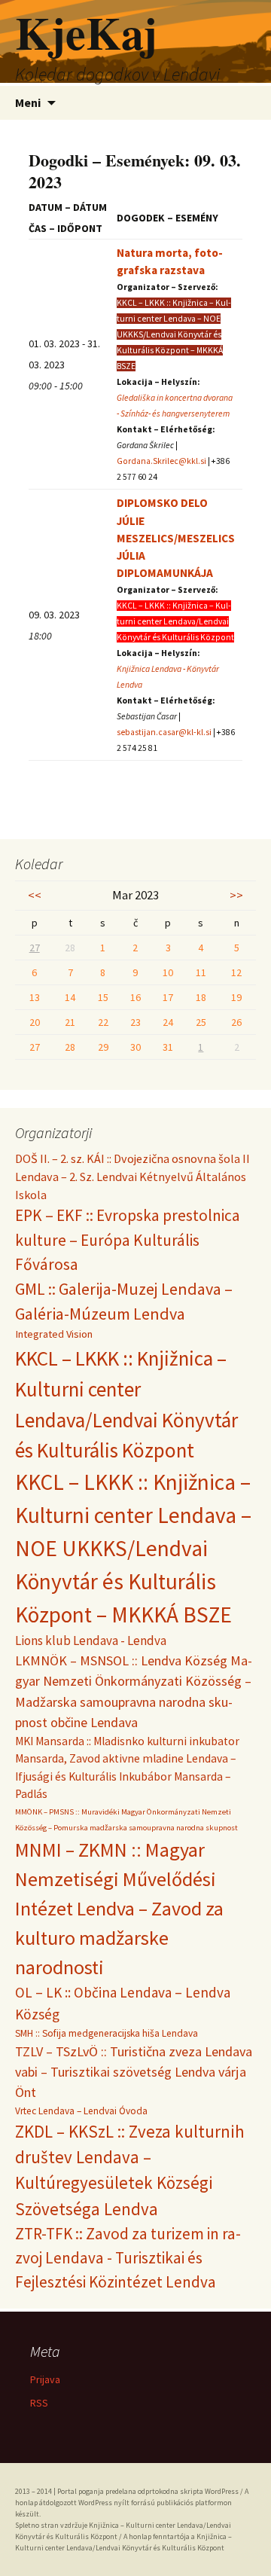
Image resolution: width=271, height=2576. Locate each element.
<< (35, 895)
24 (168, 1022)
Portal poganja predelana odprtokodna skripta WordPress (148, 2491)
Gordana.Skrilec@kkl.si (161, 461)
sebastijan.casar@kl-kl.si (164, 732)
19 (236, 997)
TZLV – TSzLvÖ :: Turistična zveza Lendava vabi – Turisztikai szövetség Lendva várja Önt (134, 2072)
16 (135, 997)
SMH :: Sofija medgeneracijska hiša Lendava (107, 2033)
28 (70, 1047)
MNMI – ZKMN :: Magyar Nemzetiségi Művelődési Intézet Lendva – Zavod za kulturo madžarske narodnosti (119, 1909)
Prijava (45, 2379)
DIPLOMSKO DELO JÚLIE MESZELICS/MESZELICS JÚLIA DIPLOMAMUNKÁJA (176, 537)
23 (135, 1022)
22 (103, 1022)
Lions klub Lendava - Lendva (91, 1641)
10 (168, 972)
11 (201, 972)
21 (70, 1022)
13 (35, 997)
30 (135, 1047)
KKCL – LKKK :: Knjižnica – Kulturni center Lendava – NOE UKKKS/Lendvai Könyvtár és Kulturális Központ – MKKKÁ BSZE (133, 1548)
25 (201, 1022)
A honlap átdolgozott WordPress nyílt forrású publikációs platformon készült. (132, 2503)
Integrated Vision (54, 1334)
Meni (28, 102)
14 (70, 997)
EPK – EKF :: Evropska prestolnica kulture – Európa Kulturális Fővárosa (128, 1240)
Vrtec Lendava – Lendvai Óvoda (81, 2111)
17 (168, 997)
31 (168, 1047)
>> (236, 895)
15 (103, 997)
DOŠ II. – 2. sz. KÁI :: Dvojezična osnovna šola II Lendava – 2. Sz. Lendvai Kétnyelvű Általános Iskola (132, 1177)
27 (35, 948)
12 (236, 972)
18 (201, 997)
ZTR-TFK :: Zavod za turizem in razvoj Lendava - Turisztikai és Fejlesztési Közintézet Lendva (128, 2257)
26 (236, 1022)
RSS (39, 2403)
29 (103, 1047)
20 (35, 1022)
